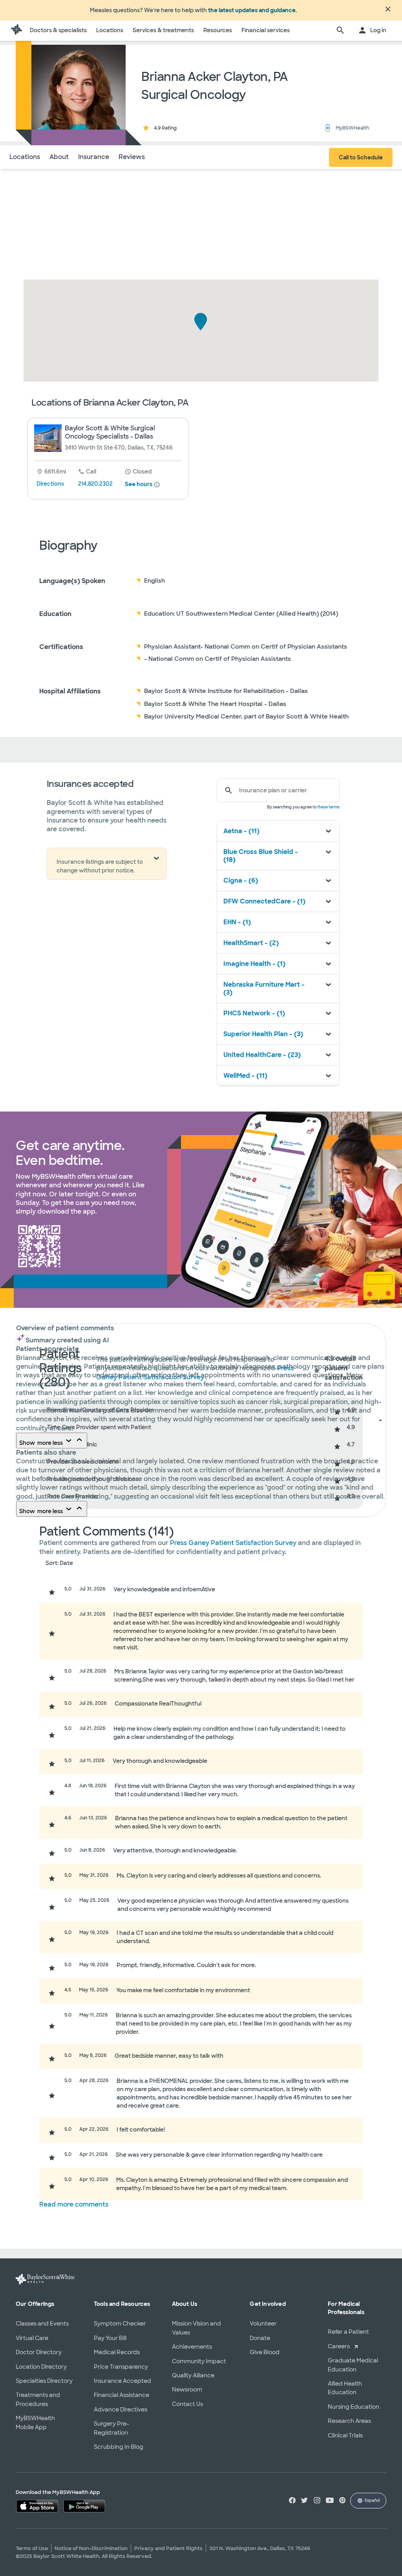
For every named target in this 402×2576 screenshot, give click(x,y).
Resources (218, 30)
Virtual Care (32, 2338)
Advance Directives (121, 2410)
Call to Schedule (361, 157)
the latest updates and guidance (252, 10)
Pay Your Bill (110, 2338)
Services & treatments (163, 30)
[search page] (340, 31)
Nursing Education (354, 2407)
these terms (328, 807)
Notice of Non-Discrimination (91, 2548)
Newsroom (187, 2390)
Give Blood (265, 2352)
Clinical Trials (345, 2435)
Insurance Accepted (122, 2381)
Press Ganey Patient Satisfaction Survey (234, 1543)
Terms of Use (32, 2548)
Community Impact (199, 2361)
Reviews (132, 157)
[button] (201, 322)
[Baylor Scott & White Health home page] (16, 31)
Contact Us (187, 2404)
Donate (260, 2338)
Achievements (192, 2347)
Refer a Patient (348, 2332)
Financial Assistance (122, 2395)
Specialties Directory (44, 2381)
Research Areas (349, 2421)
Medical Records (117, 2352)
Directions (50, 484)
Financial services (266, 30)
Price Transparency (121, 2367)
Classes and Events (42, 2324)
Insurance (94, 157)
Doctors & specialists (58, 30)
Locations (110, 30)
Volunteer (263, 2324)
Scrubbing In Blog (119, 2447)
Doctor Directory (39, 2352)
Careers (339, 2346)
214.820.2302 (95, 484)
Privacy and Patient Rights (168, 2548)
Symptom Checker (120, 2324)
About (59, 157)
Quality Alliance (193, 2375)
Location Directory (41, 2367)
